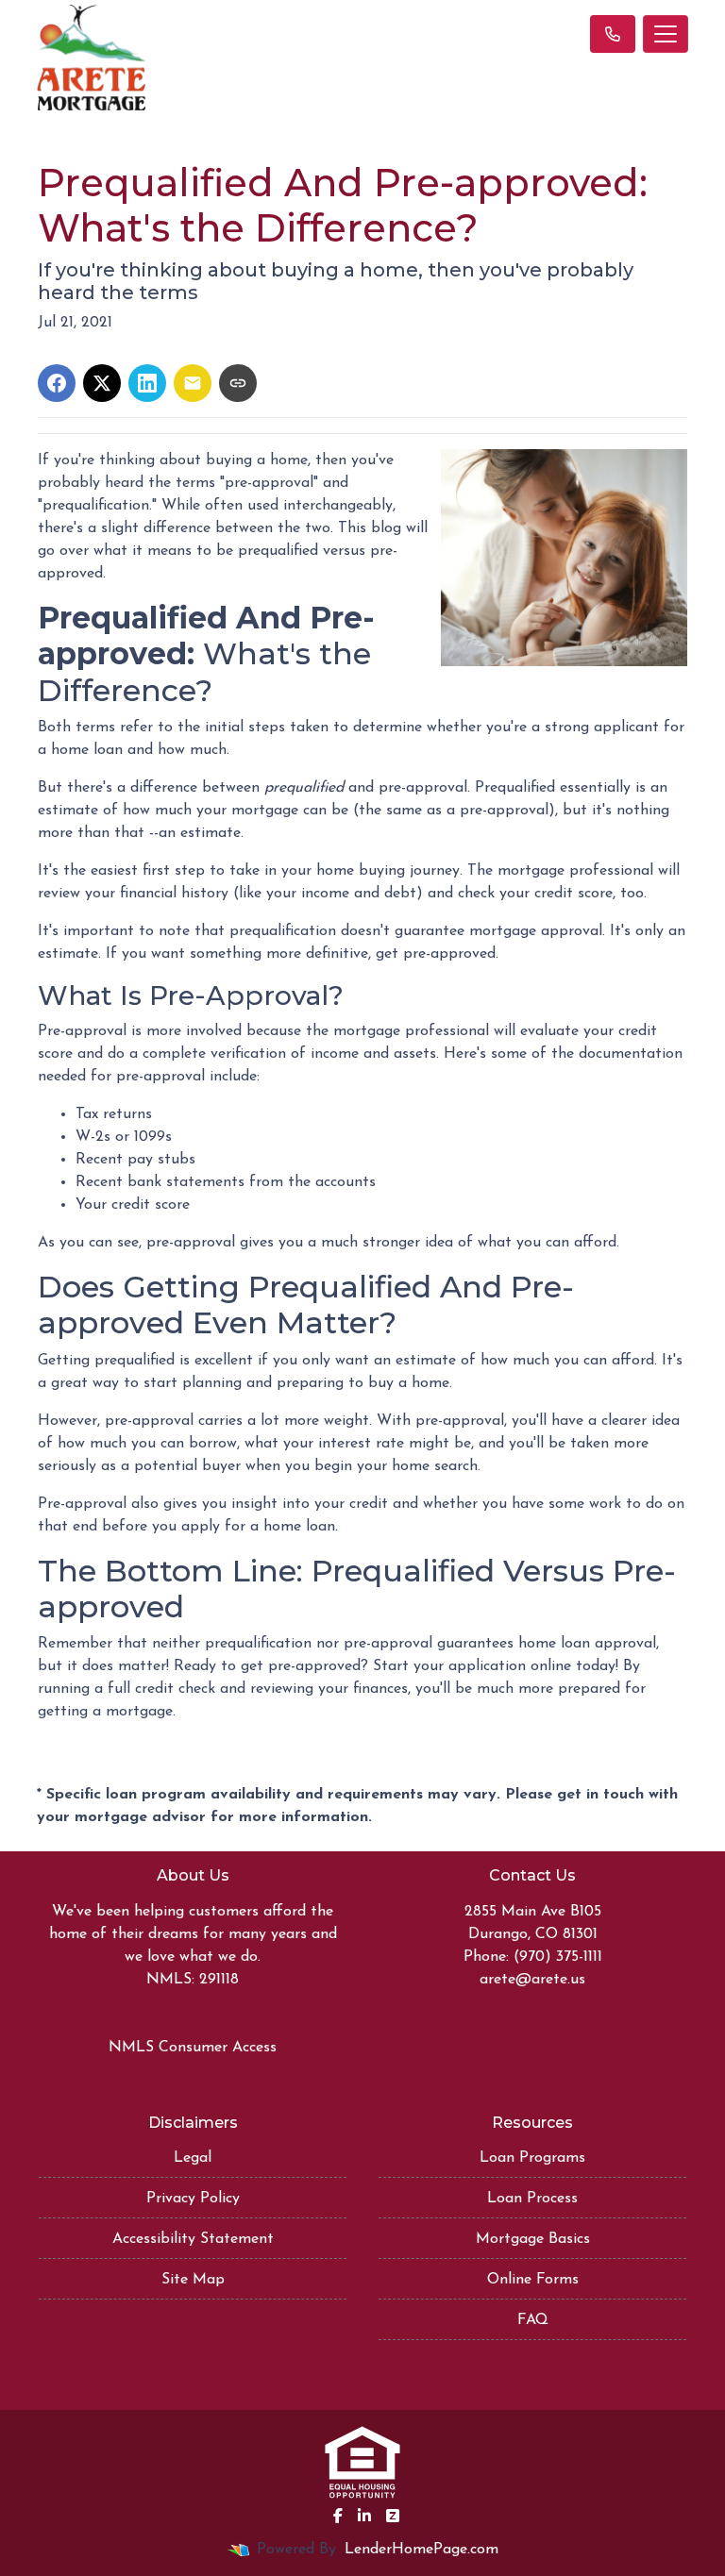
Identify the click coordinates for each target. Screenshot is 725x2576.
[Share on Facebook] (57, 383)
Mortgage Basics (533, 2239)
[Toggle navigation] (666, 34)
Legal (193, 2158)
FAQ (533, 2320)
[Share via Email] (193, 383)
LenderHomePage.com (422, 2550)
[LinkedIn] (364, 2516)
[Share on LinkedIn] (147, 383)
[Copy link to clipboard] (238, 383)
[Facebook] (338, 2516)
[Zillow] (393, 2516)
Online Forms (533, 2280)
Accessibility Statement (193, 2239)
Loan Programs (532, 2158)
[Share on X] (102, 383)
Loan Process (532, 2199)
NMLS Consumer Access (193, 2048)
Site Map (193, 2280)
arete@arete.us (532, 1980)
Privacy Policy (193, 2199)
